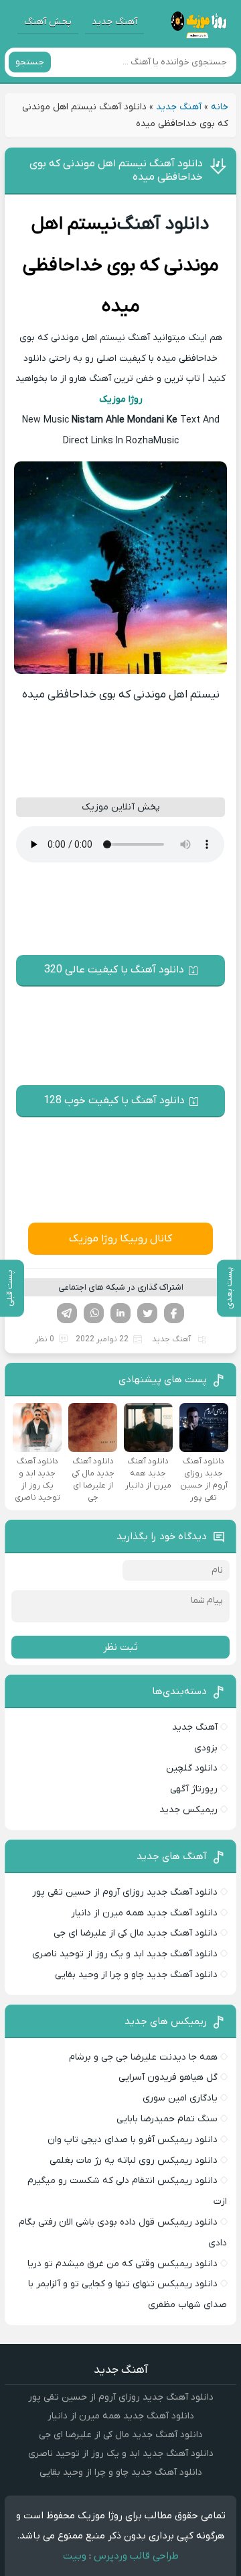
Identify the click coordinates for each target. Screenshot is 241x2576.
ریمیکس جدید (188, 1810)
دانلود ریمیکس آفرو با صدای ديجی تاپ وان (133, 2140)
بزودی (206, 1748)
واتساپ (94, 1313)
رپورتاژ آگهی (194, 1789)
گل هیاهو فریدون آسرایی (168, 2077)
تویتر (147, 1313)
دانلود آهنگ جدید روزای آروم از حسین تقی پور (125, 1892)
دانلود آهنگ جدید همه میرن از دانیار (144, 1913)
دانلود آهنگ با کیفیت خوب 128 (114, 1101)
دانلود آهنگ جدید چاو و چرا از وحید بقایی (136, 1975)
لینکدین (120, 1313)
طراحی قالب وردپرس (136, 2556)
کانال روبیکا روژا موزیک (120, 1239)
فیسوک (174, 1313)
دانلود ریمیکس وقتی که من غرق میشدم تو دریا (123, 2264)
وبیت (75, 2556)
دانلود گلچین (192, 1768)
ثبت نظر (120, 1647)
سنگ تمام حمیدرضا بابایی (167, 2119)
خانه (220, 107)
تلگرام (67, 1313)
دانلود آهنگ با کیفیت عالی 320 (114, 970)
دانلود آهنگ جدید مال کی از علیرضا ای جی (136, 1933)
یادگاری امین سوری (180, 2098)
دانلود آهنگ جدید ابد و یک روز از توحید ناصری (125, 1954)
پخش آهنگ (48, 22)
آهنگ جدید (114, 22)
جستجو (30, 62)
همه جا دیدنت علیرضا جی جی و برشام (143, 2057)
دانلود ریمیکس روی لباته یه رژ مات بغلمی (134, 2161)
